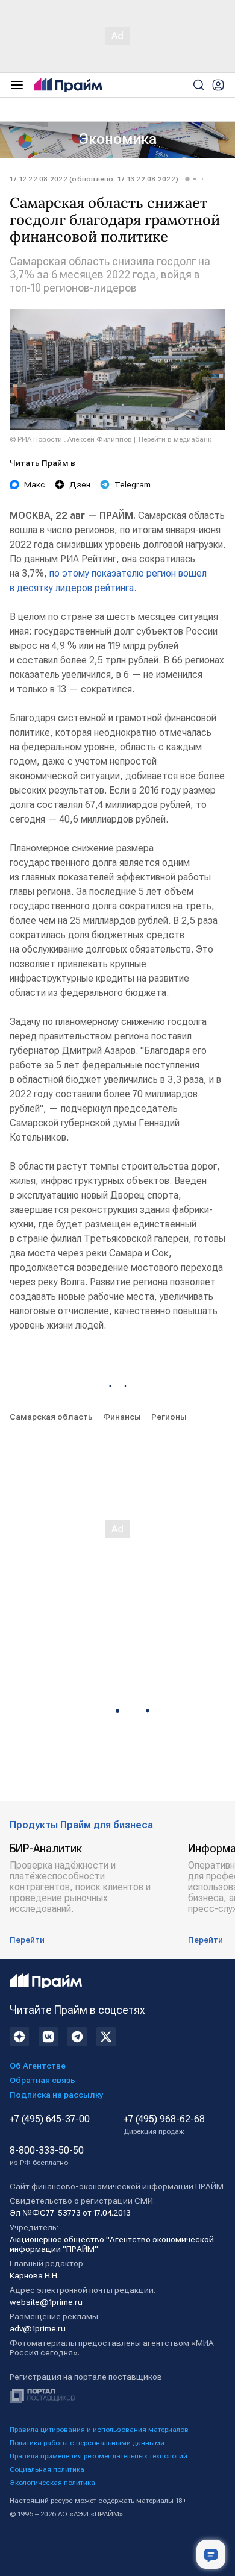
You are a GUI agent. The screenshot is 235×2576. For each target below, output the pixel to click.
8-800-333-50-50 (47, 2156)
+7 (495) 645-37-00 (50, 2119)
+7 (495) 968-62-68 (164, 2125)
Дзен (80, 484)
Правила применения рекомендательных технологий (99, 2456)
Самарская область (51, 1417)
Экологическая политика (52, 2483)
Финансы (122, 1417)
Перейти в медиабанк (175, 439)
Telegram (133, 484)
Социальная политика (47, 2469)
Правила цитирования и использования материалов (99, 2430)
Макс (35, 484)
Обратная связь (42, 2080)
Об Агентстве (38, 2066)
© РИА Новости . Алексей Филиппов (71, 439)
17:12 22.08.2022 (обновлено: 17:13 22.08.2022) (94, 179)
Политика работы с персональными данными (87, 2443)
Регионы (169, 1417)
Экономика (118, 139)
